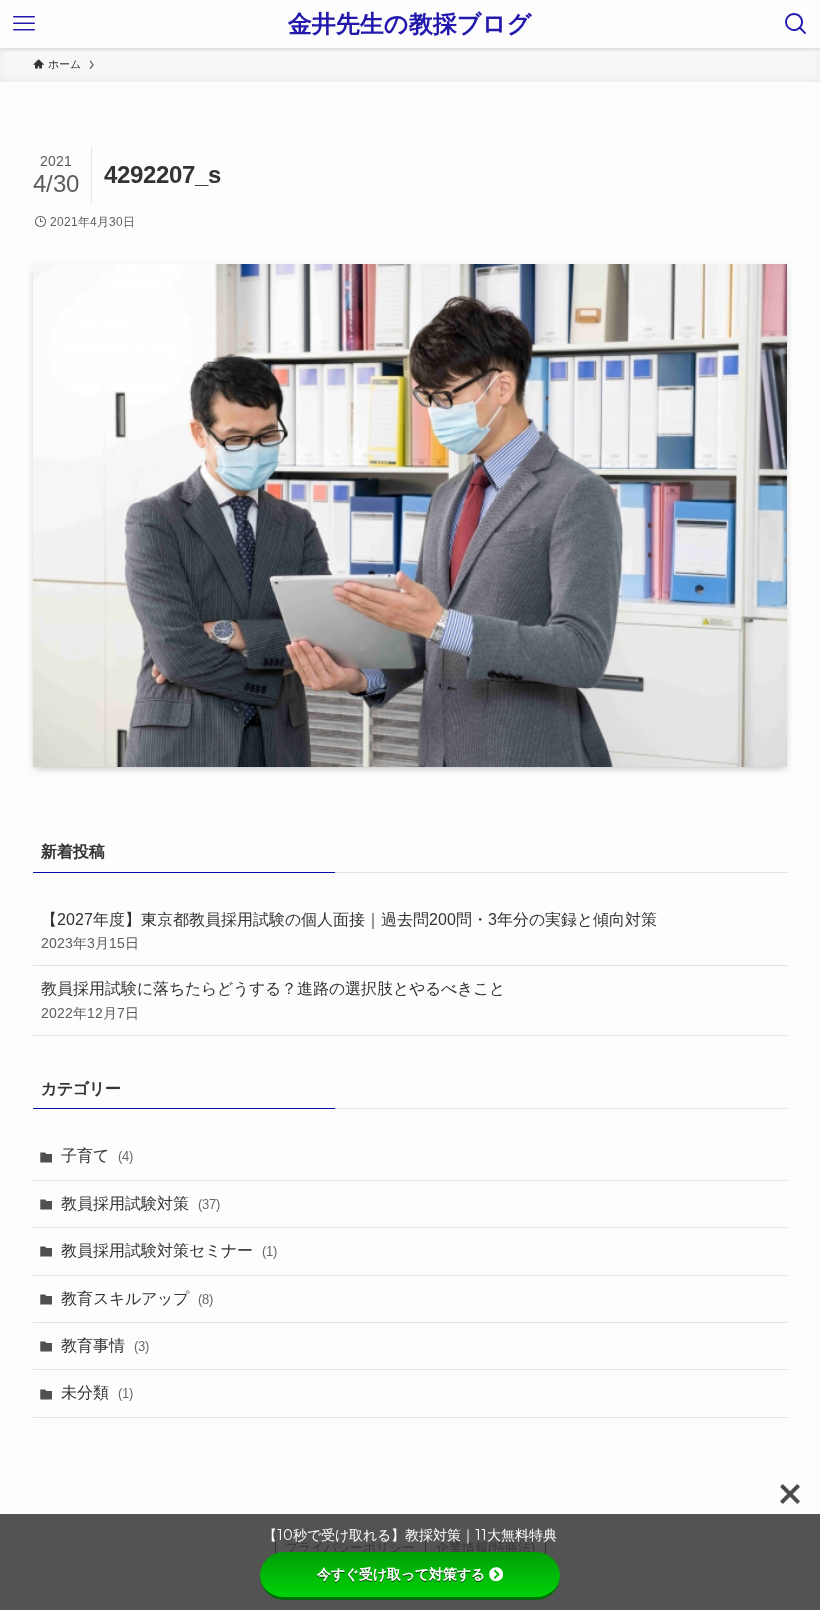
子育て (97, 1155)
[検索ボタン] (796, 24)
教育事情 (105, 1345)
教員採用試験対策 (140, 1203)
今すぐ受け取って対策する (401, 1574)
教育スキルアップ (137, 1298)
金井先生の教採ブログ (410, 24)
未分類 (97, 1392)
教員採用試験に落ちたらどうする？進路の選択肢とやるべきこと (273, 1000)
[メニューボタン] (24, 24)
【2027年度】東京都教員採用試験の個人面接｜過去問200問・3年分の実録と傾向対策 (349, 931)
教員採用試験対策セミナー (169, 1250)
